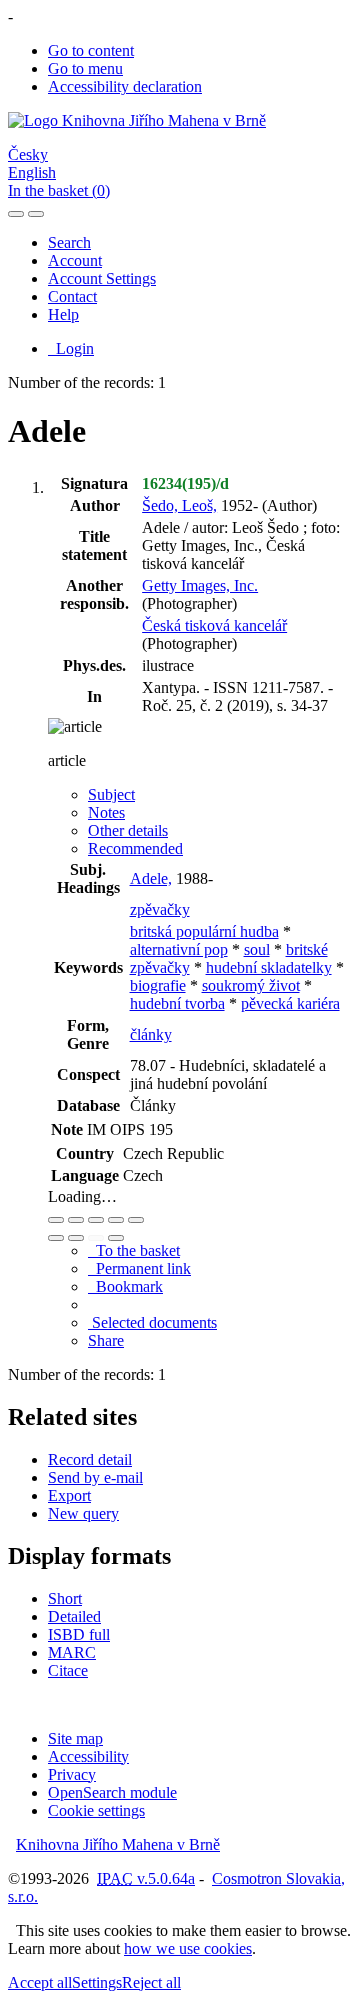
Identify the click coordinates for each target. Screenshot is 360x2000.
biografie (158, 985)
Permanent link (139, 1268)
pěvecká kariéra (290, 1003)
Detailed (74, 1616)
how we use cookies (188, 1948)
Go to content (91, 50)
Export (69, 1495)
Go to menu (85, 68)
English (32, 172)
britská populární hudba (204, 931)
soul (257, 949)
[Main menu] (36, 214)
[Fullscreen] (116, 1220)
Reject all (151, 1982)
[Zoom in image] (56, 1220)
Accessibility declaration (125, 86)
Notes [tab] (106, 812)
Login (71, 348)
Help (63, 314)
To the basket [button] (134, 1250)
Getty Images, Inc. (200, 585)
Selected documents (152, 1322)
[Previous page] (96, 1238)
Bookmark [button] (125, 1286)
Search (69, 242)
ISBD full (79, 1634)
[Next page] (116, 1238)
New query (83, 1513)
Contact (72, 296)
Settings (97, 1982)
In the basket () (59, 190)
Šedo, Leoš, (179, 505)
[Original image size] (96, 1220)
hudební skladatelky (269, 967)
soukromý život (251, 985)
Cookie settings (96, 1810)
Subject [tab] (111, 794)
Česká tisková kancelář (214, 625)
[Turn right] (76, 1238)
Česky (28, 154)
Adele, (151, 878)
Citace (68, 1670)
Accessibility (88, 1756)
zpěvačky (160, 909)
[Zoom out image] (76, 1220)
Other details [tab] (128, 830)
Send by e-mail (95, 1477)
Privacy (72, 1774)
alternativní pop (179, 949)
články (151, 1034)
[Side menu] (16, 214)
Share (106, 1340)
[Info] (136, 1220)
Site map (75, 1738)
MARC (72, 1652)
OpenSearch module (112, 1792)
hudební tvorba (177, 1003)
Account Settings (102, 278)
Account (75, 260)
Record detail (90, 1459)
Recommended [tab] (135, 848)
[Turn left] (56, 1238)
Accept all (40, 1982)
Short (65, 1598)
